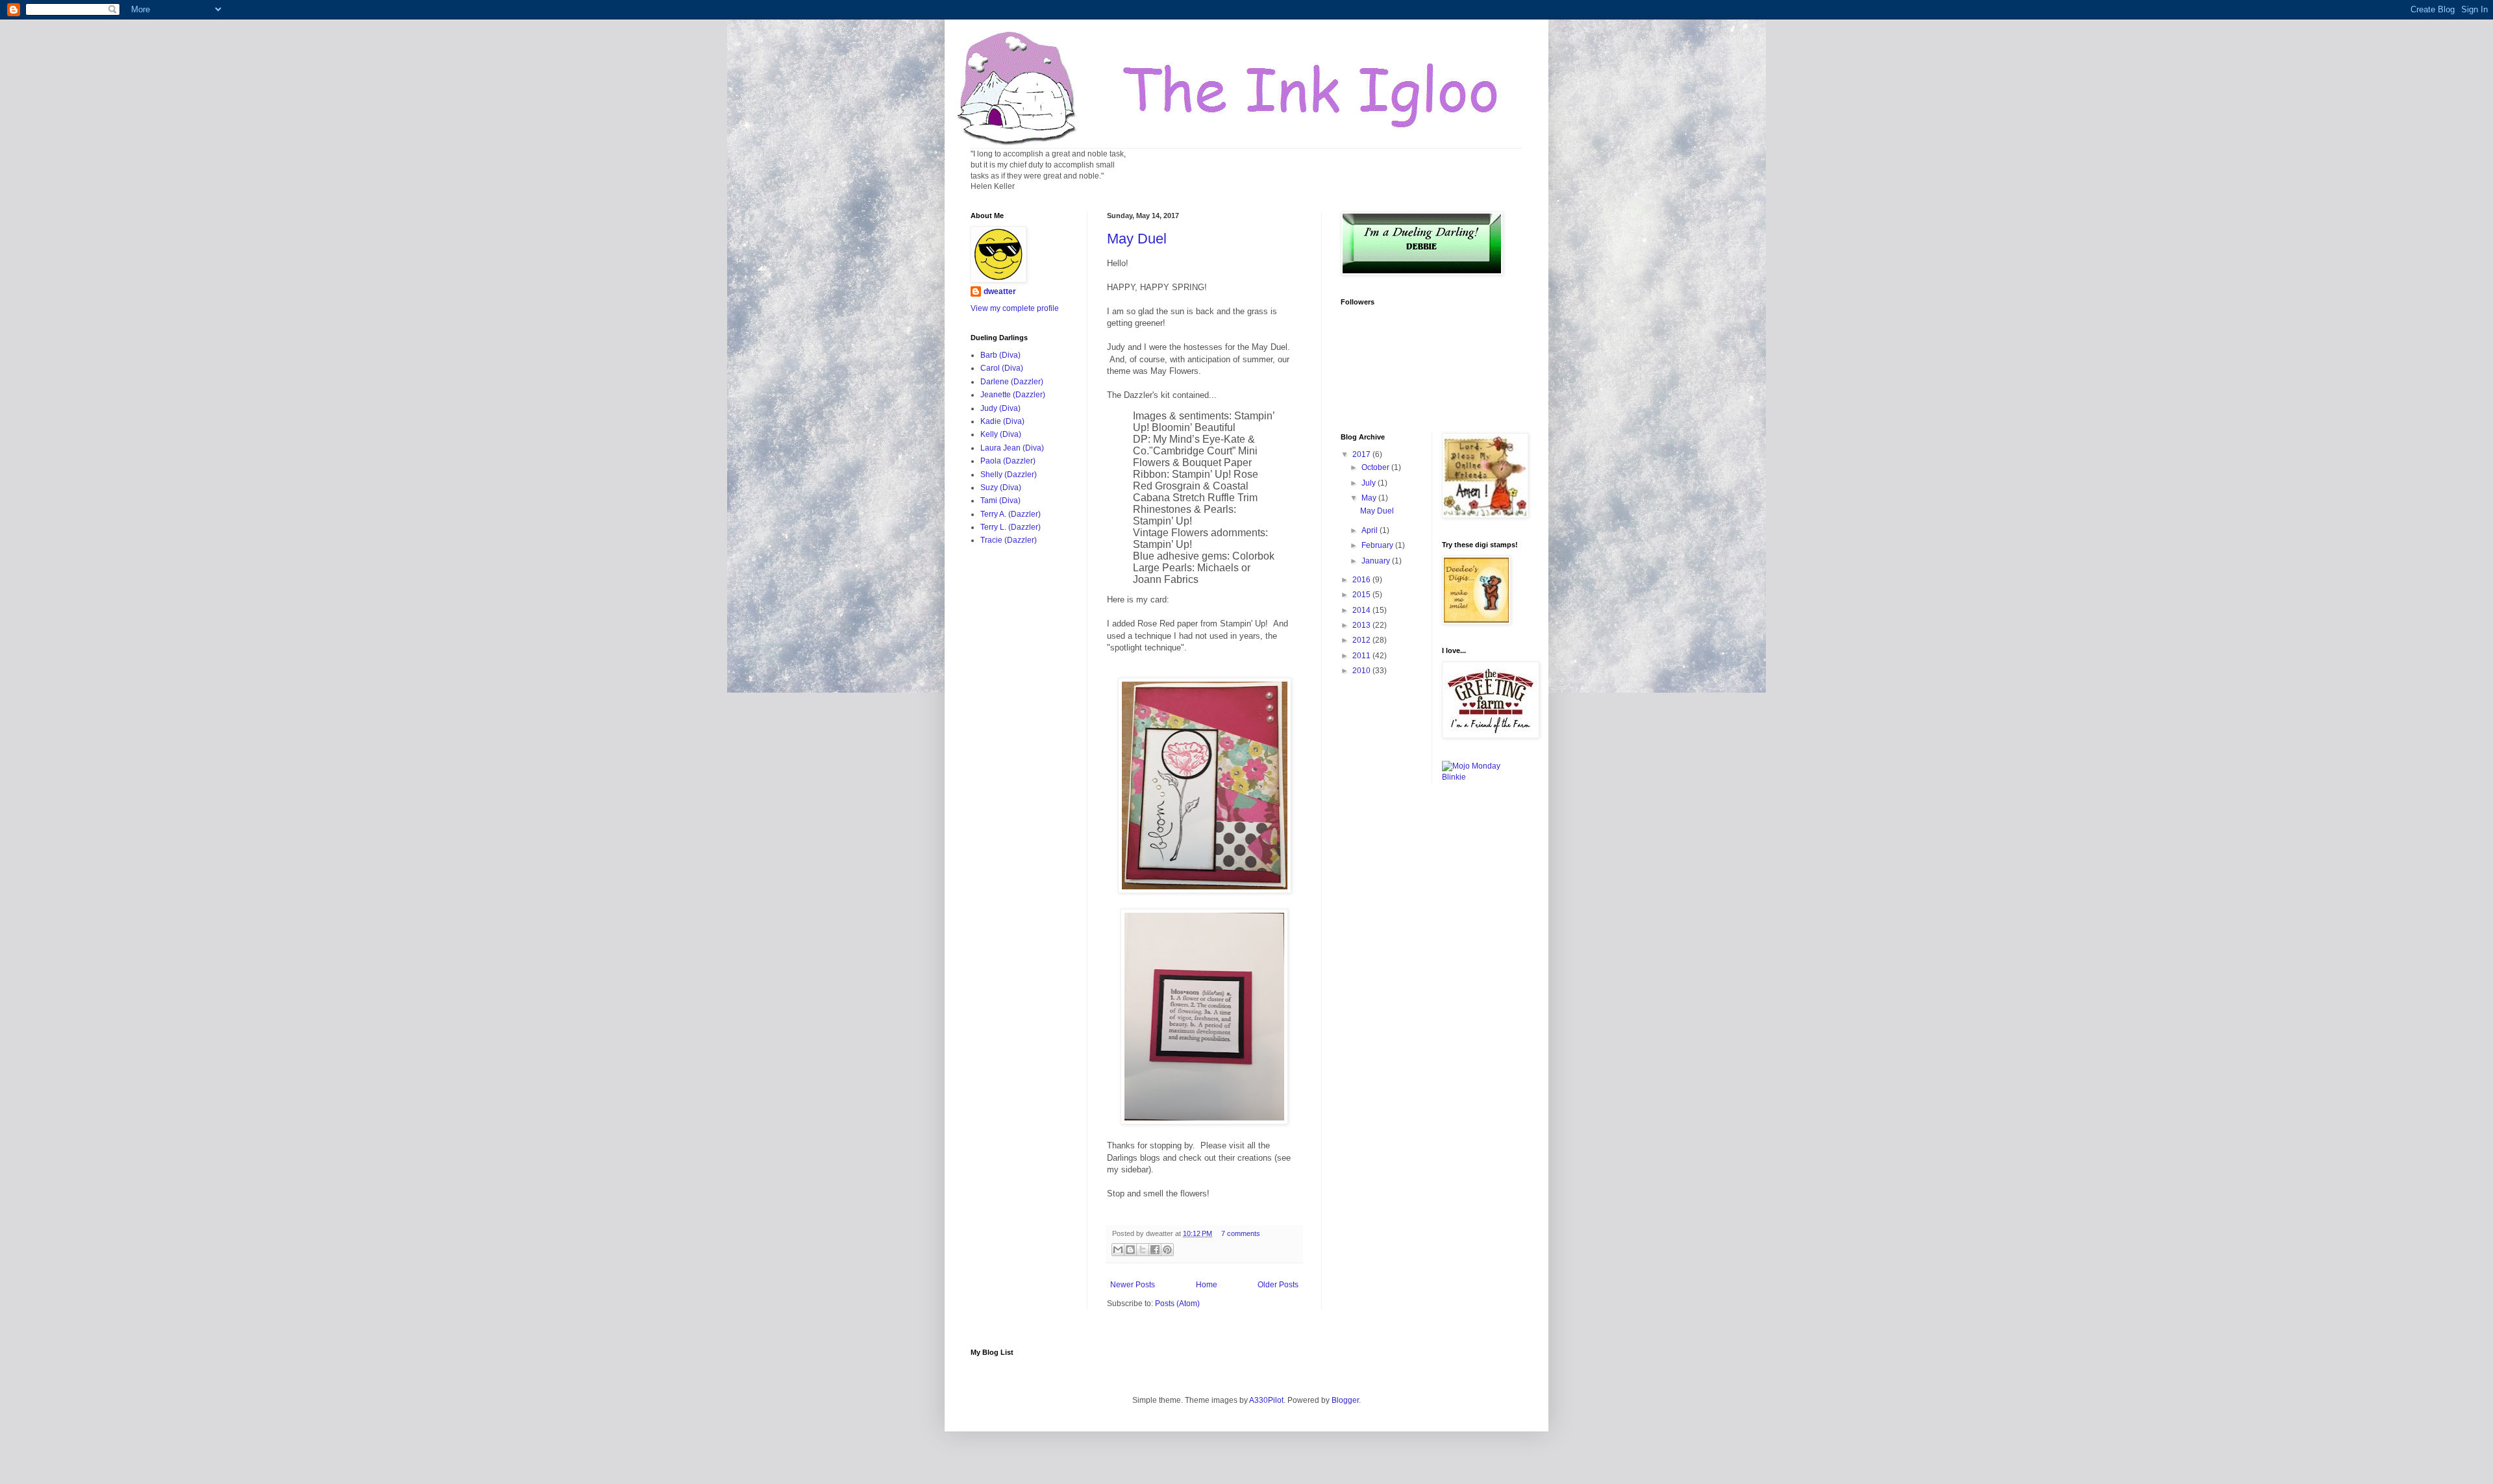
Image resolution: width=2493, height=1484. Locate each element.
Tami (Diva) (1000, 501)
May (1370, 498)
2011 (1362, 656)
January (1377, 561)
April (1371, 530)
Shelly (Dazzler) (1009, 475)
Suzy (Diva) (1001, 488)
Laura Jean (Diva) (1012, 448)
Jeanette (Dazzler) (1013, 395)
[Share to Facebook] (1155, 1250)
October (1376, 467)
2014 (1362, 610)
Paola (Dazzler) (1008, 461)
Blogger (1345, 1400)
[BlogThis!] (1130, 1250)
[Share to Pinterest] (1167, 1250)
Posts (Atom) (1177, 1304)
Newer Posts (1133, 1285)
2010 (1362, 671)
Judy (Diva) (1000, 408)
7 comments (1241, 1233)
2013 (1362, 625)
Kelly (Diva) (1001, 434)
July (1370, 483)
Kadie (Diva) (1002, 421)
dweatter (1000, 291)
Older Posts (1278, 1285)
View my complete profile (1015, 308)
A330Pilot (1266, 1400)
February (1378, 545)
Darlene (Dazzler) (1012, 382)
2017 (1362, 454)
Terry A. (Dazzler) (1011, 514)
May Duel (1137, 239)
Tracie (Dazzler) (1009, 540)
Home (1207, 1285)
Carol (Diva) (1002, 368)
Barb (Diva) (1000, 355)
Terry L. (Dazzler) (1011, 527)
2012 (1362, 640)
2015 (1362, 595)
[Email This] (1118, 1250)
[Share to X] (1143, 1250)
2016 (1362, 580)
